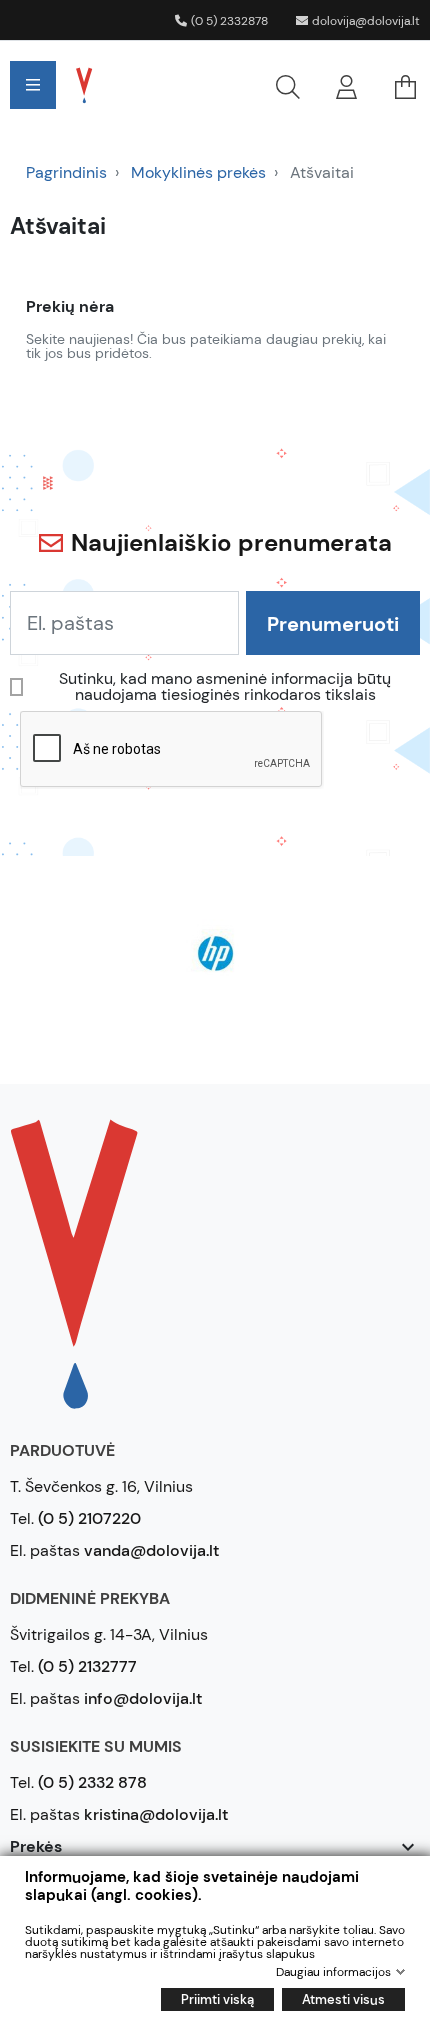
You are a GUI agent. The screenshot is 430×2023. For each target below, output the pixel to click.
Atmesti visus (343, 1999)
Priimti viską (217, 1999)
